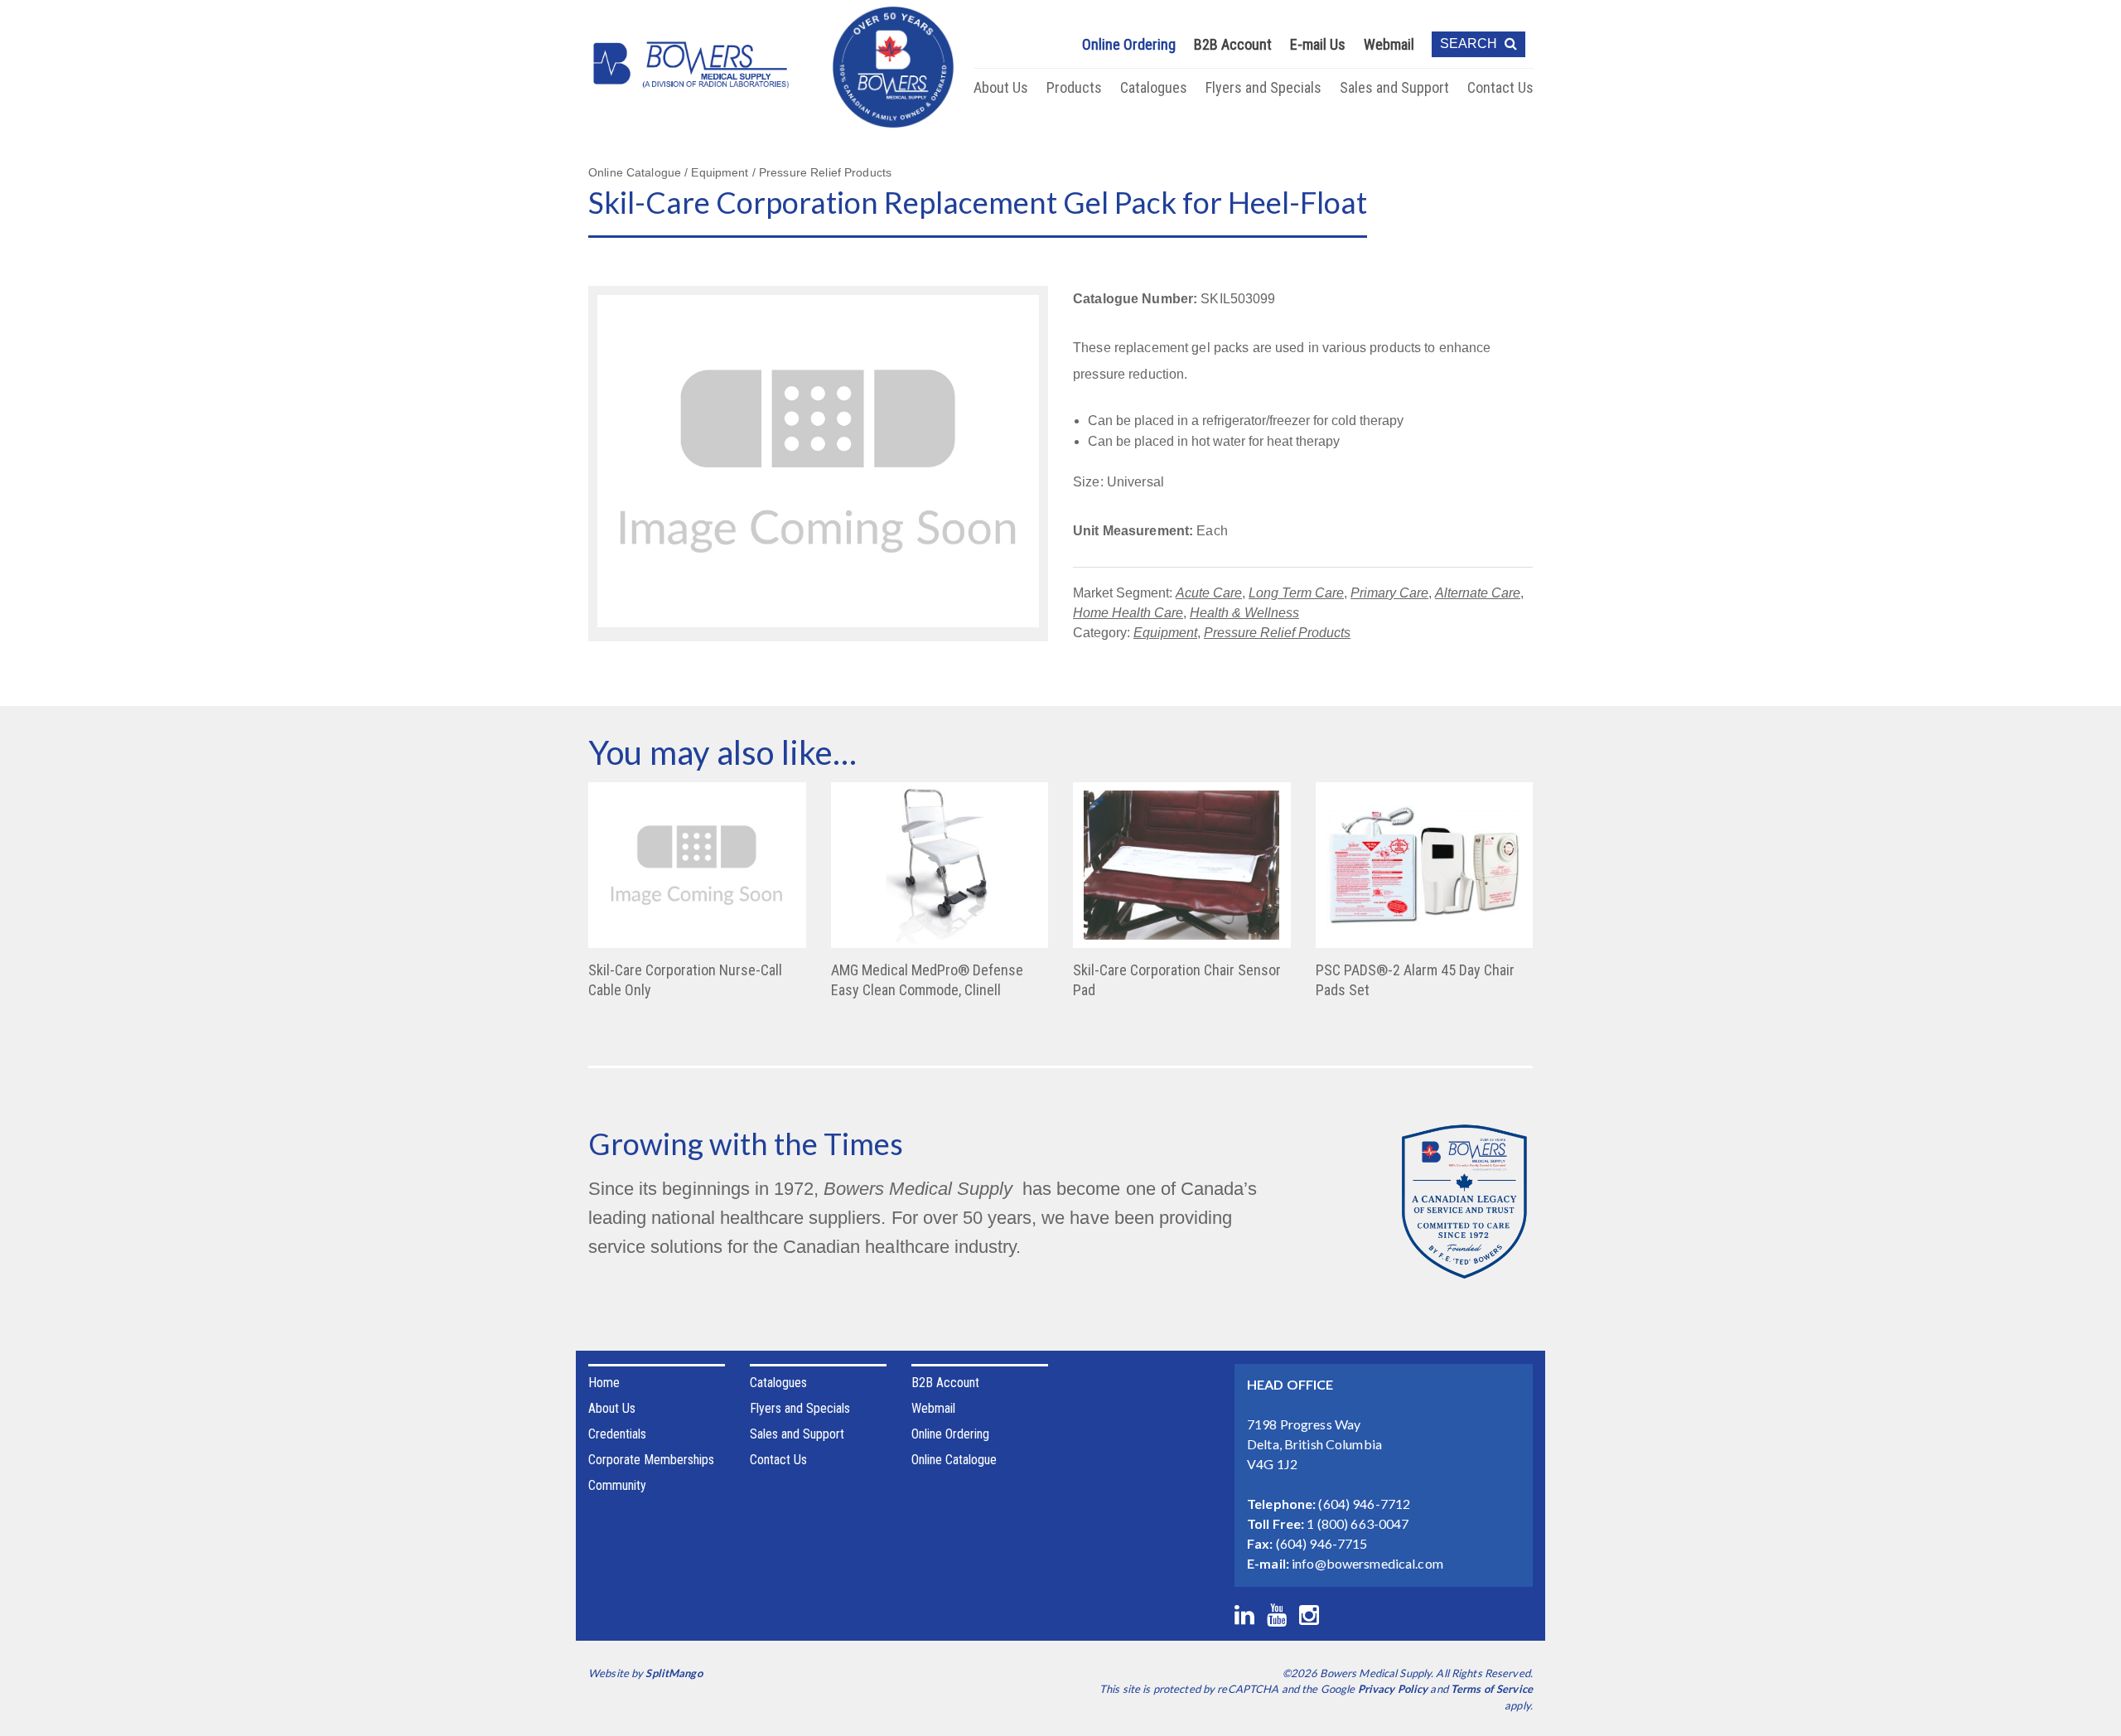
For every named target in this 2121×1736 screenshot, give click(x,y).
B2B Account (1233, 44)
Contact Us (1500, 87)
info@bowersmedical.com (1367, 1563)
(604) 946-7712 (1364, 1504)
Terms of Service (1492, 1689)
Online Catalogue (954, 1460)
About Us (1001, 87)
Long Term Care (1296, 593)
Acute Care (1209, 593)
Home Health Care (1128, 613)
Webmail (1389, 44)
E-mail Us (1318, 44)
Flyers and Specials (1263, 87)
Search (1470, 44)
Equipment (1165, 633)
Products (1074, 87)
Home (604, 1383)
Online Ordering (1129, 44)
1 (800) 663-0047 (1358, 1523)
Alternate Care (1478, 593)
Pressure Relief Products (1277, 633)
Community (617, 1485)
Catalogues (1154, 87)
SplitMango (674, 1673)
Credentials (617, 1434)
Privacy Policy (1393, 1689)
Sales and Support (1394, 87)
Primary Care (1389, 593)
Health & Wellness (1244, 613)
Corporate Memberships (651, 1460)
